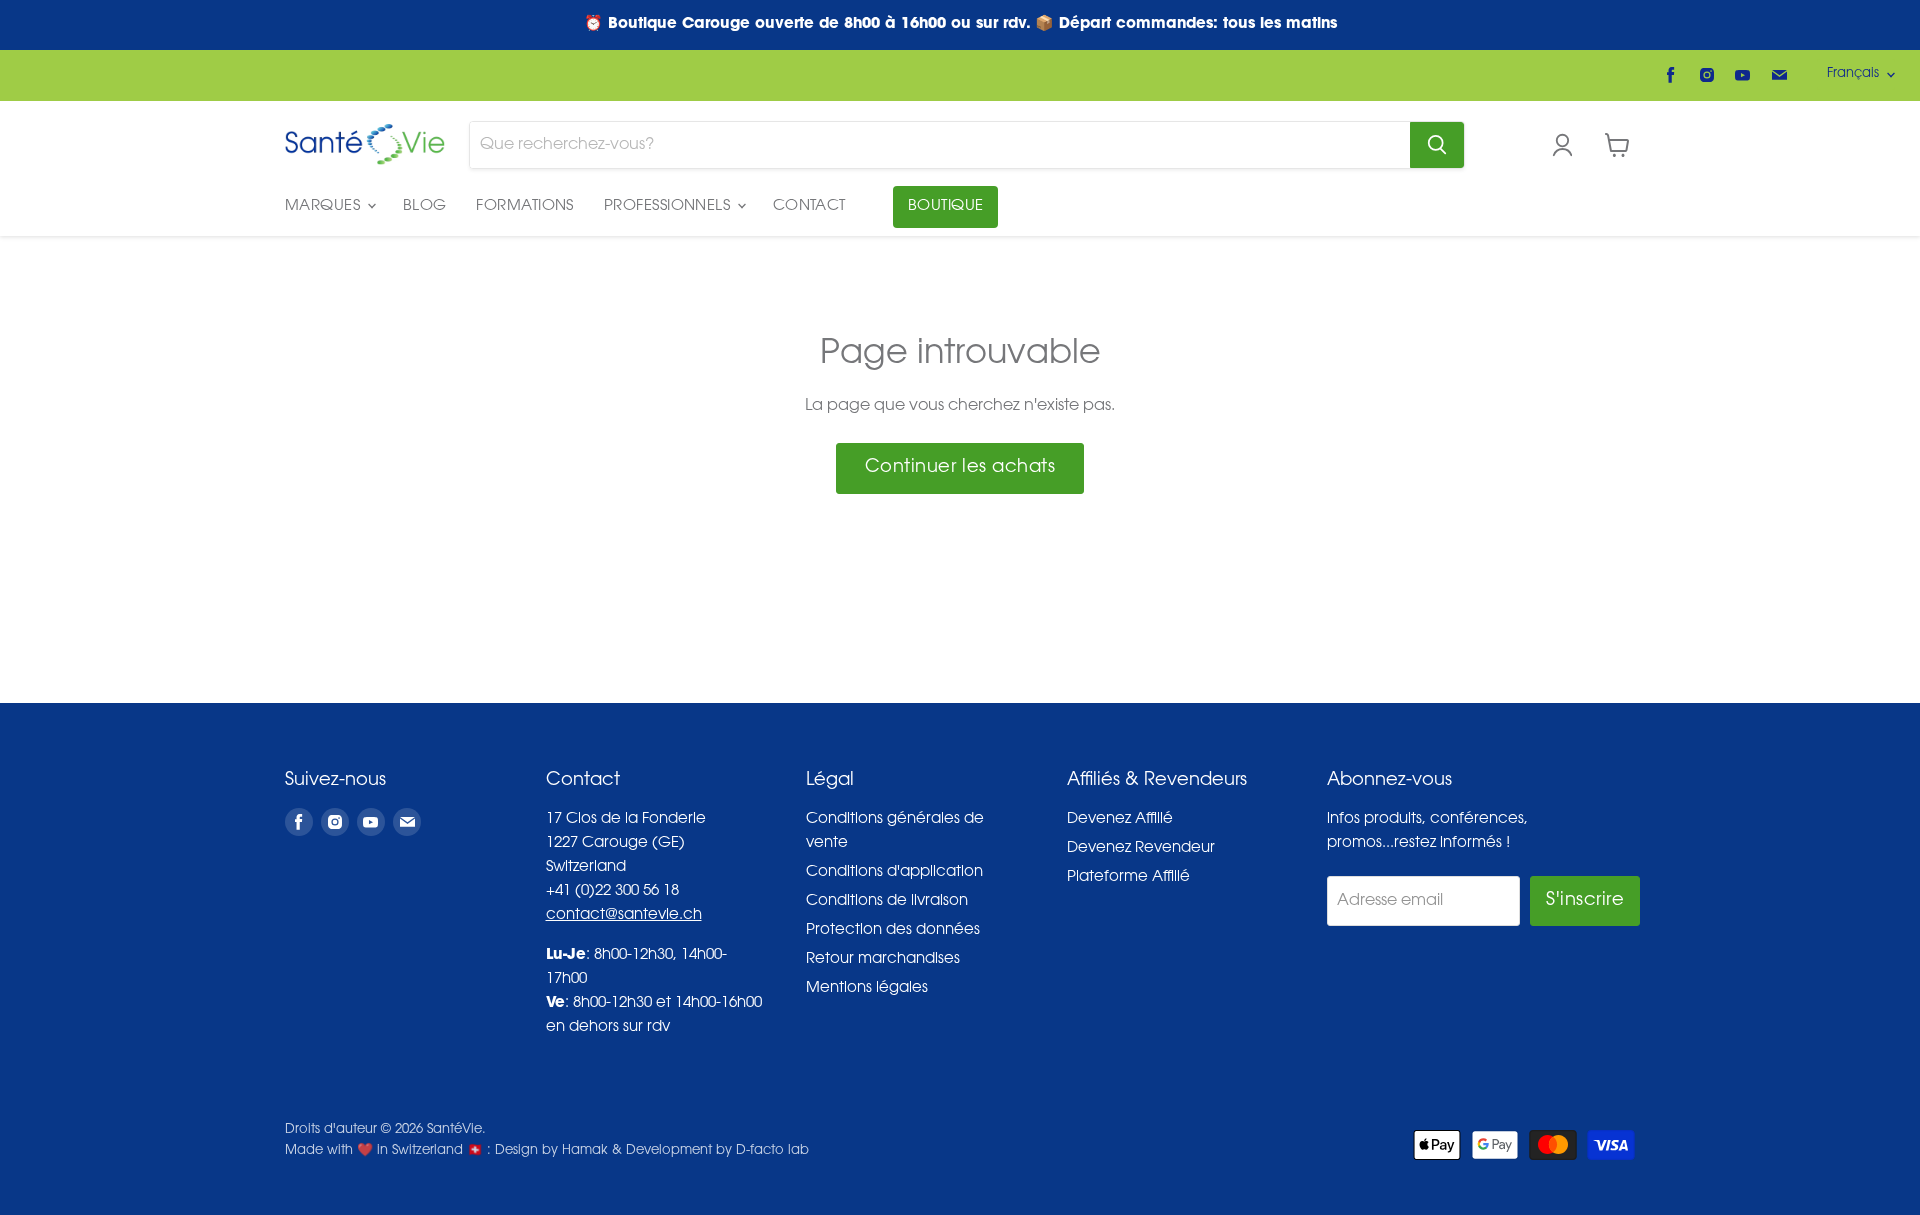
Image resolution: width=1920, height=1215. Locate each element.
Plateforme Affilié (1128, 877)
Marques (325, 206)
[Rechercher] (1437, 145)
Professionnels (669, 206)
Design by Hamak (551, 1150)
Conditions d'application (894, 872)
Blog (425, 206)
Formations (525, 206)
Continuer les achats (960, 468)
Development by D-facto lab (717, 1150)
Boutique (946, 206)
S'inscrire (1585, 901)
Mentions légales (867, 988)
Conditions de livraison (887, 901)
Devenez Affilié (1120, 819)
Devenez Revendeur (1141, 848)
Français (1853, 73)
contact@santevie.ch (624, 915)
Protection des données (893, 930)
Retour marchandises (883, 959)
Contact (809, 206)
